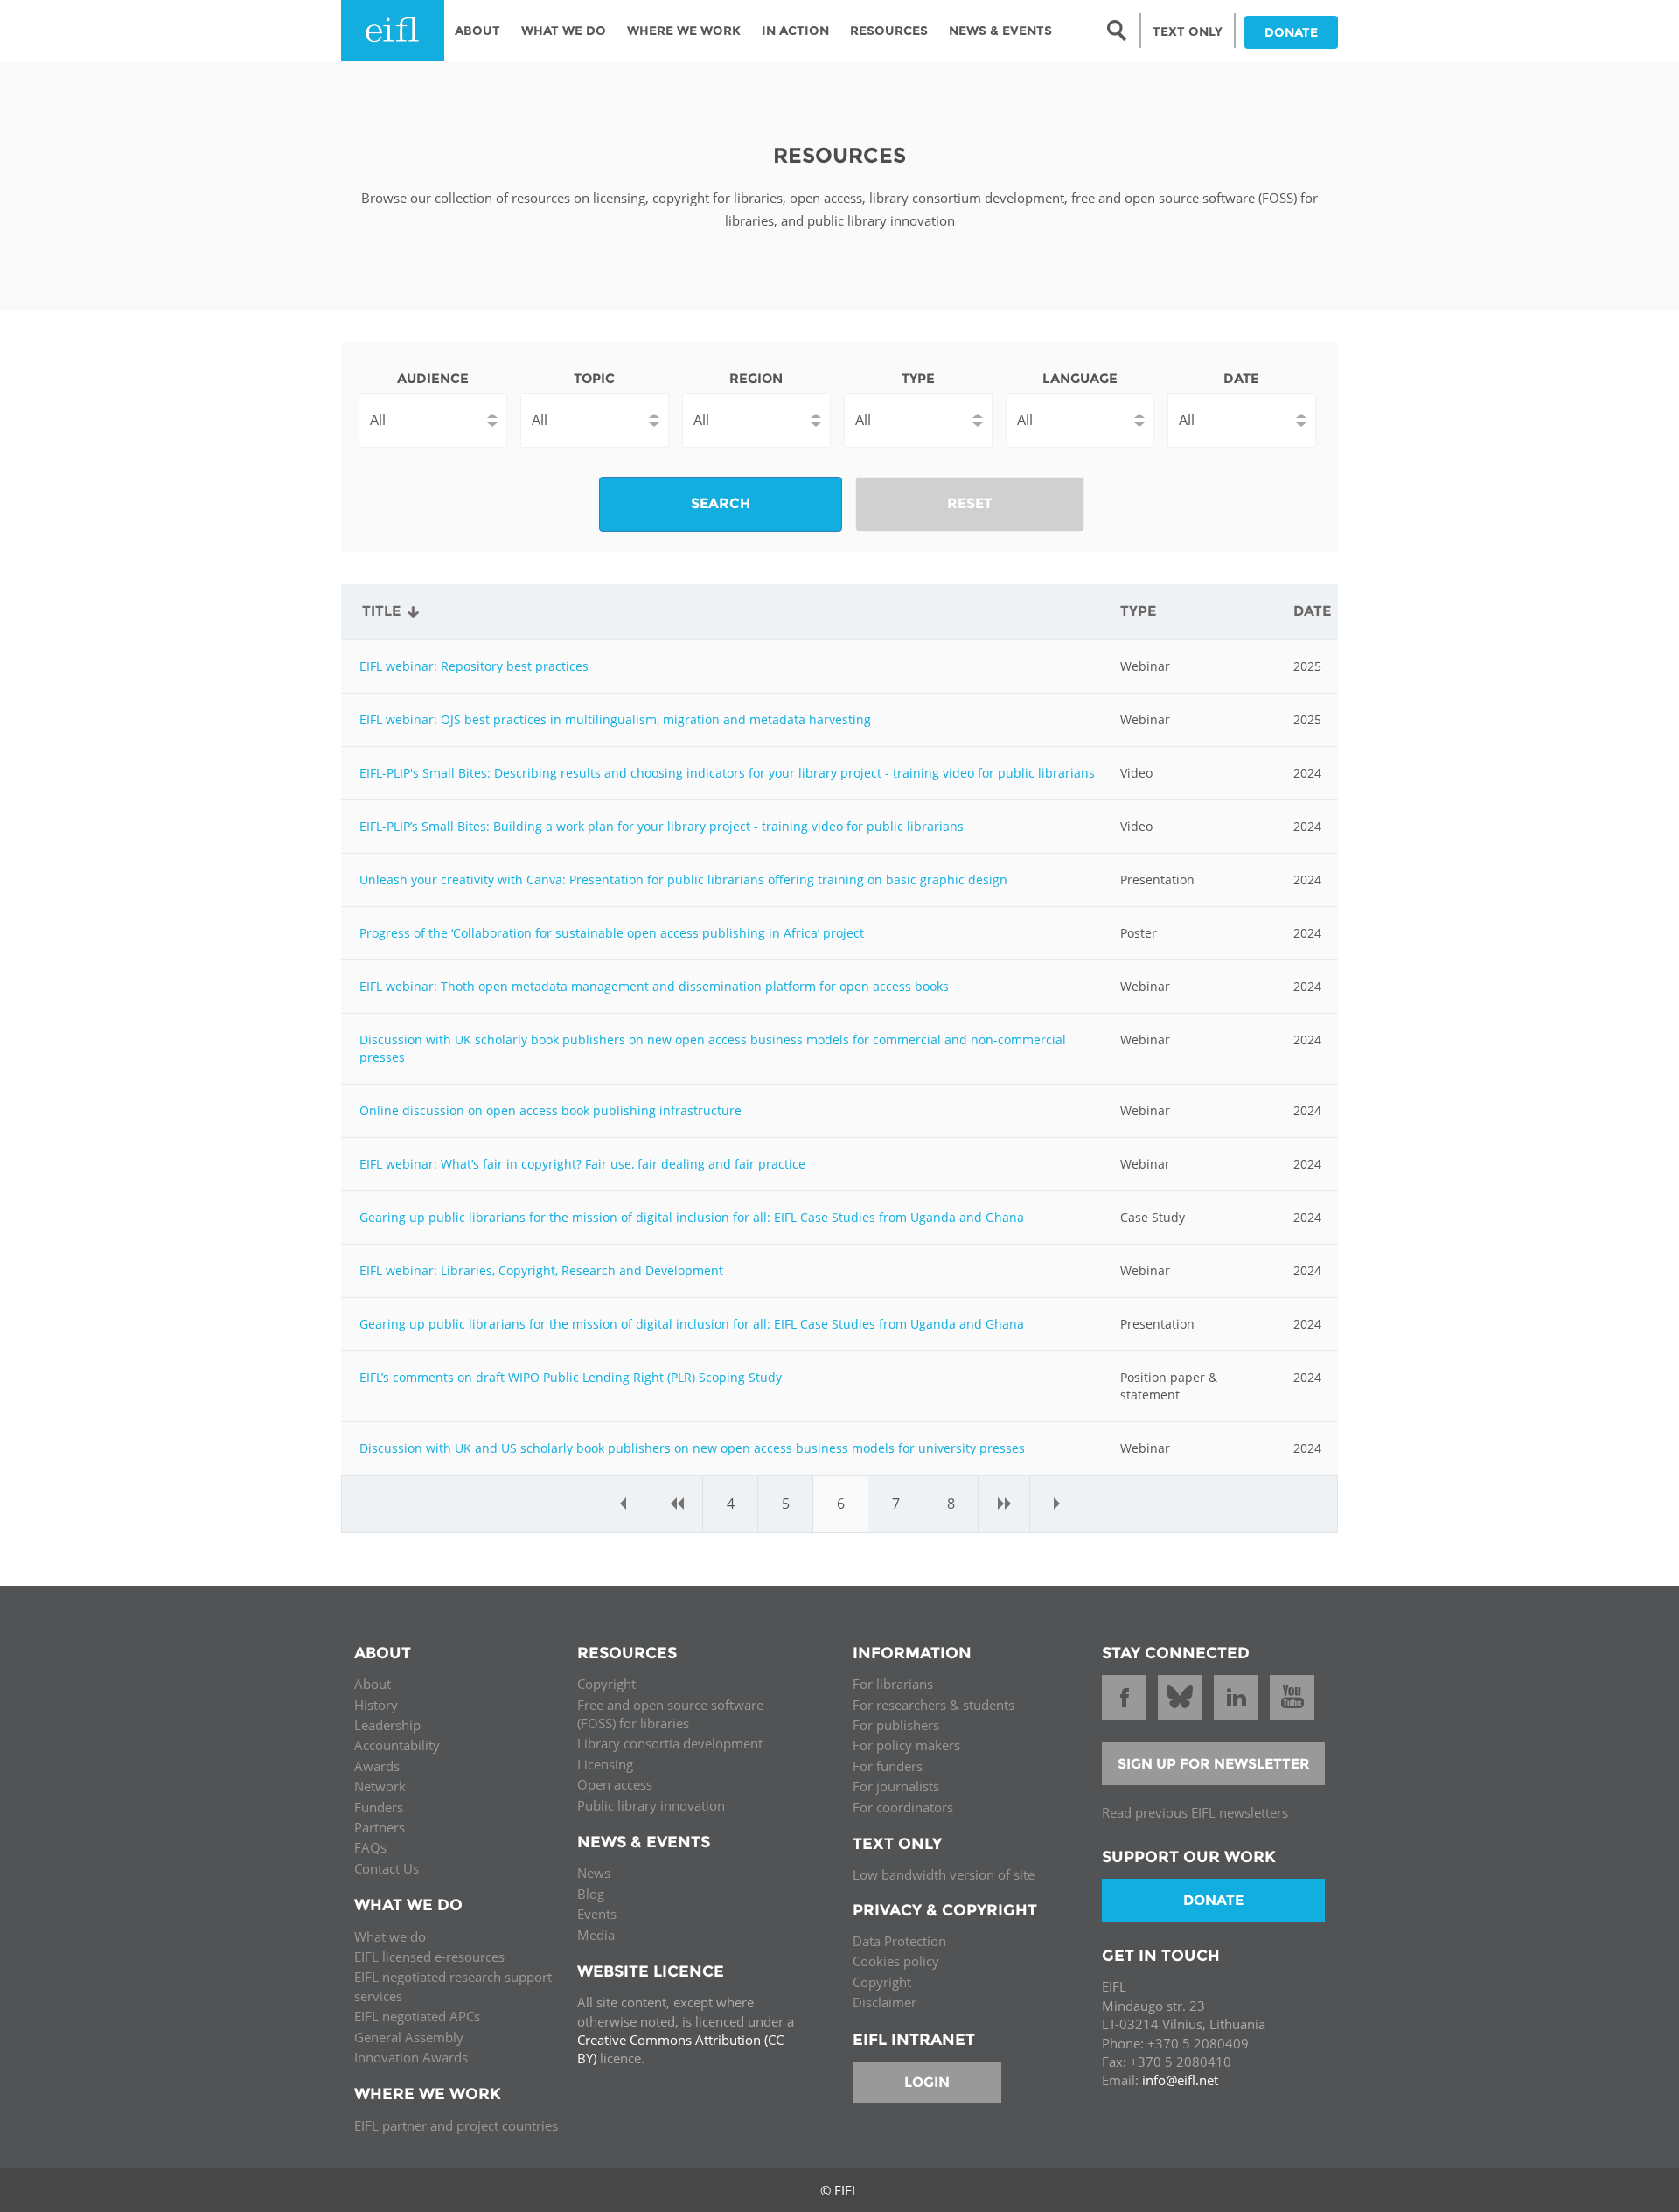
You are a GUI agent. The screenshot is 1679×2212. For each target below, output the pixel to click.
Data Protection (899, 1941)
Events (597, 1914)
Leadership (387, 1725)
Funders (379, 1807)
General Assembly (409, 2037)
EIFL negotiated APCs (417, 2016)
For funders (888, 1766)
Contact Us (387, 1868)
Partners (380, 1827)
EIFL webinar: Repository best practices (474, 666)
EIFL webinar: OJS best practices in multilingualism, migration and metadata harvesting (615, 719)
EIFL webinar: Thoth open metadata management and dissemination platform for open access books (654, 986)
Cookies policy (896, 1961)
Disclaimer (885, 2002)
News (594, 1873)
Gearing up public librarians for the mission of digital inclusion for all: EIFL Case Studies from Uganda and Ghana (692, 1217)
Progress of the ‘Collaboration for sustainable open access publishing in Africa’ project (612, 933)
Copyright (606, 1684)
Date (1241, 378)
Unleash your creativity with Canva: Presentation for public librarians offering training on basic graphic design (683, 879)
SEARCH (721, 503)
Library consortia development (670, 1743)
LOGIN (927, 2082)
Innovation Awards (411, 2057)
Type (918, 378)
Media (596, 1935)
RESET (970, 503)
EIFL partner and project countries (456, 2125)
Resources (889, 31)
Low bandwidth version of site (944, 1874)
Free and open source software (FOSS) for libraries (670, 1714)
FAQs (370, 1847)
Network (380, 1786)
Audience (433, 378)
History (376, 1705)
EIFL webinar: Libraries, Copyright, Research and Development (541, 1270)
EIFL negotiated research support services (453, 1986)
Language (1080, 378)
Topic (594, 378)
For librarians (893, 1684)
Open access (615, 1784)
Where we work (684, 31)
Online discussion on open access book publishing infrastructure (550, 1110)
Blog (591, 1894)
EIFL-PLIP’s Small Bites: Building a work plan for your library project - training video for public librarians (662, 826)
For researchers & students (934, 1705)
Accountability (397, 1745)
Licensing (605, 1764)
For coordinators (903, 1807)
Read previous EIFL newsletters (1195, 1812)
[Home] (393, 31)
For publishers (896, 1725)
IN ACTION (795, 31)
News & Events (1000, 31)
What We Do (564, 31)
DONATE (1291, 32)
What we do (390, 1936)
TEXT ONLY (1188, 31)
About (477, 31)
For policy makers (906, 1745)
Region (756, 378)
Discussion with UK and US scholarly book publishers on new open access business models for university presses (692, 1448)
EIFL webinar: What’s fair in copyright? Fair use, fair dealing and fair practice (582, 1164)
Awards (377, 1766)
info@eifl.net (1180, 2080)
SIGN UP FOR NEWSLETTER (1214, 1764)
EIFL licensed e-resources (429, 1957)
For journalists (896, 1786)
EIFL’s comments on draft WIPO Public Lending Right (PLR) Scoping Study (571, 1377)
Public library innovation (651, 1805)
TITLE (381, 611)
